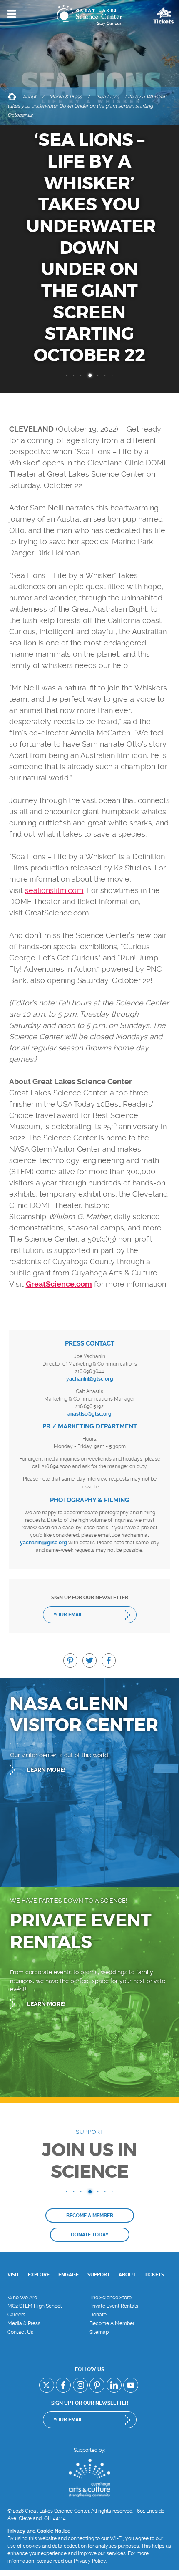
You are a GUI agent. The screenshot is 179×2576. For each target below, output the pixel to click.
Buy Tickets (164, 15)
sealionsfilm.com (54, 890)
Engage (68, 2275)
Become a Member (90, 2216)
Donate (98, 2315)
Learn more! (46, 1770)
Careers (16, 2315)
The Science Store (111, 2298)
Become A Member (112, 2323)
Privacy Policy (90, 2561)
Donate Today (90, 2235)
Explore (39, 2275)
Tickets (154, 2275)
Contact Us (20, 2332)
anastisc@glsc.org (89, 1414)
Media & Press (66, 97)
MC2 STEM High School (35, 2306)
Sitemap (99, 2332)
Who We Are (22, 2298)
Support (99, 2275)
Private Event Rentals (114, 2306)
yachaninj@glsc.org (90, 1379)
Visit (13, 2275)
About (29, 97)
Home (12, 97)
